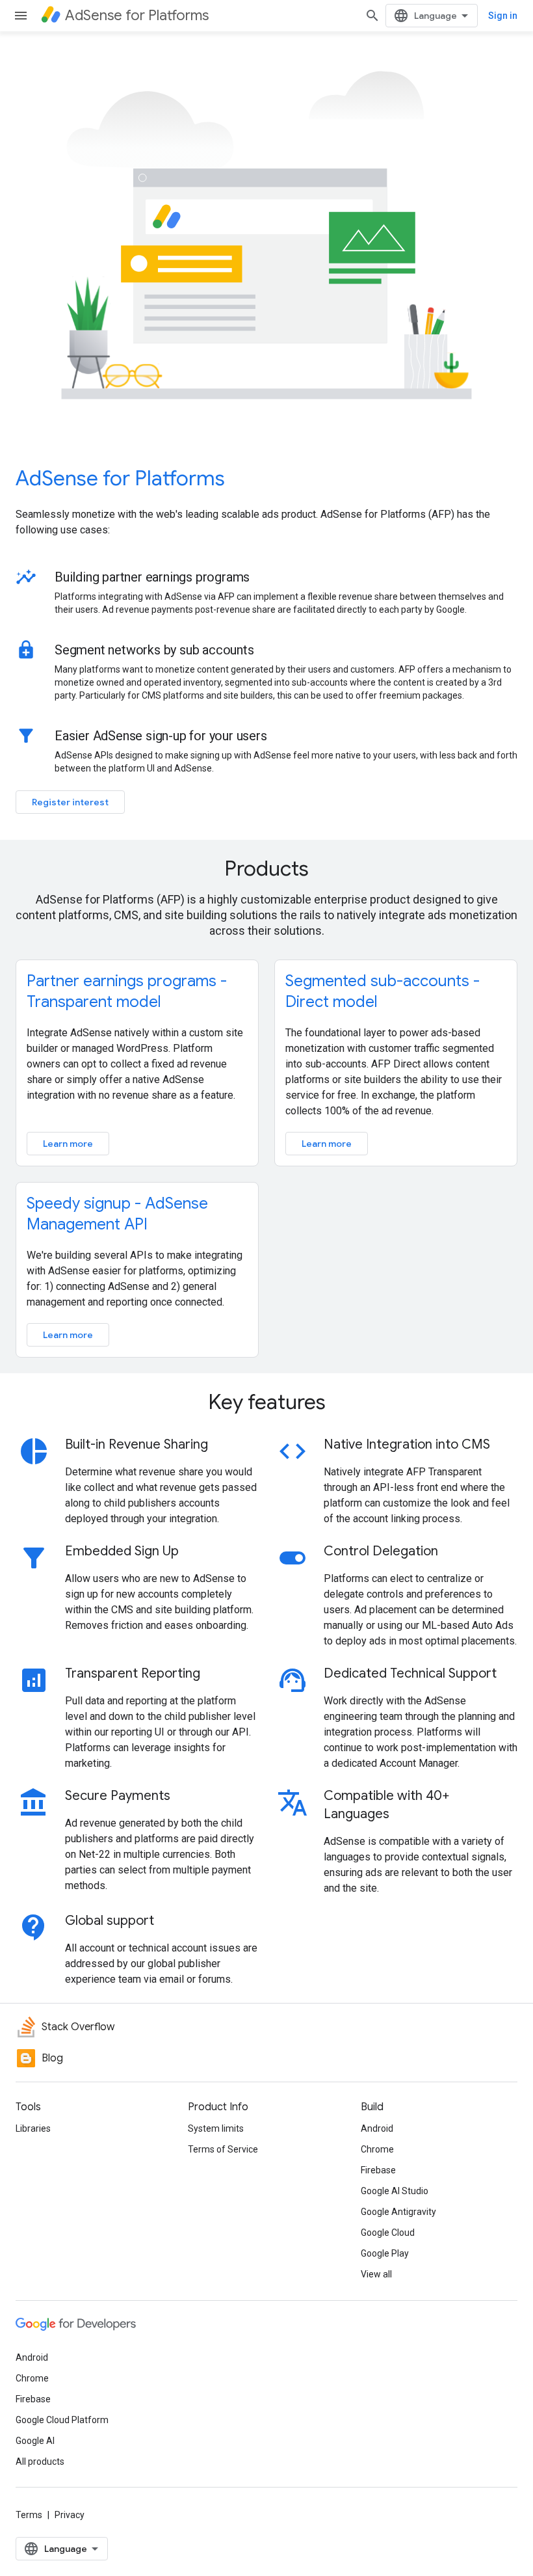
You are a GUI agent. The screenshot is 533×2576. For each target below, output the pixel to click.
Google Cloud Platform (62, 2420)
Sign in (503, 16)
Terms (29, 2515)
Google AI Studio (395, 2191)
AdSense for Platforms (120, 478)
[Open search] (372, 16)
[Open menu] (21, 16)
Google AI (35, 2441)
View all (376, 2274)
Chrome (377, 2149)
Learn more (68, 1144)
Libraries (33, 2128)
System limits (216, 2128)
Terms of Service (223, 2149)
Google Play (385, 2253)
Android (377, 2128)
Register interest (70, 802)
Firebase (378, 2170)
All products (40, 2462)
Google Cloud (388, 2233)
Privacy (70, 2515)
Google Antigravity (398, 2212)
